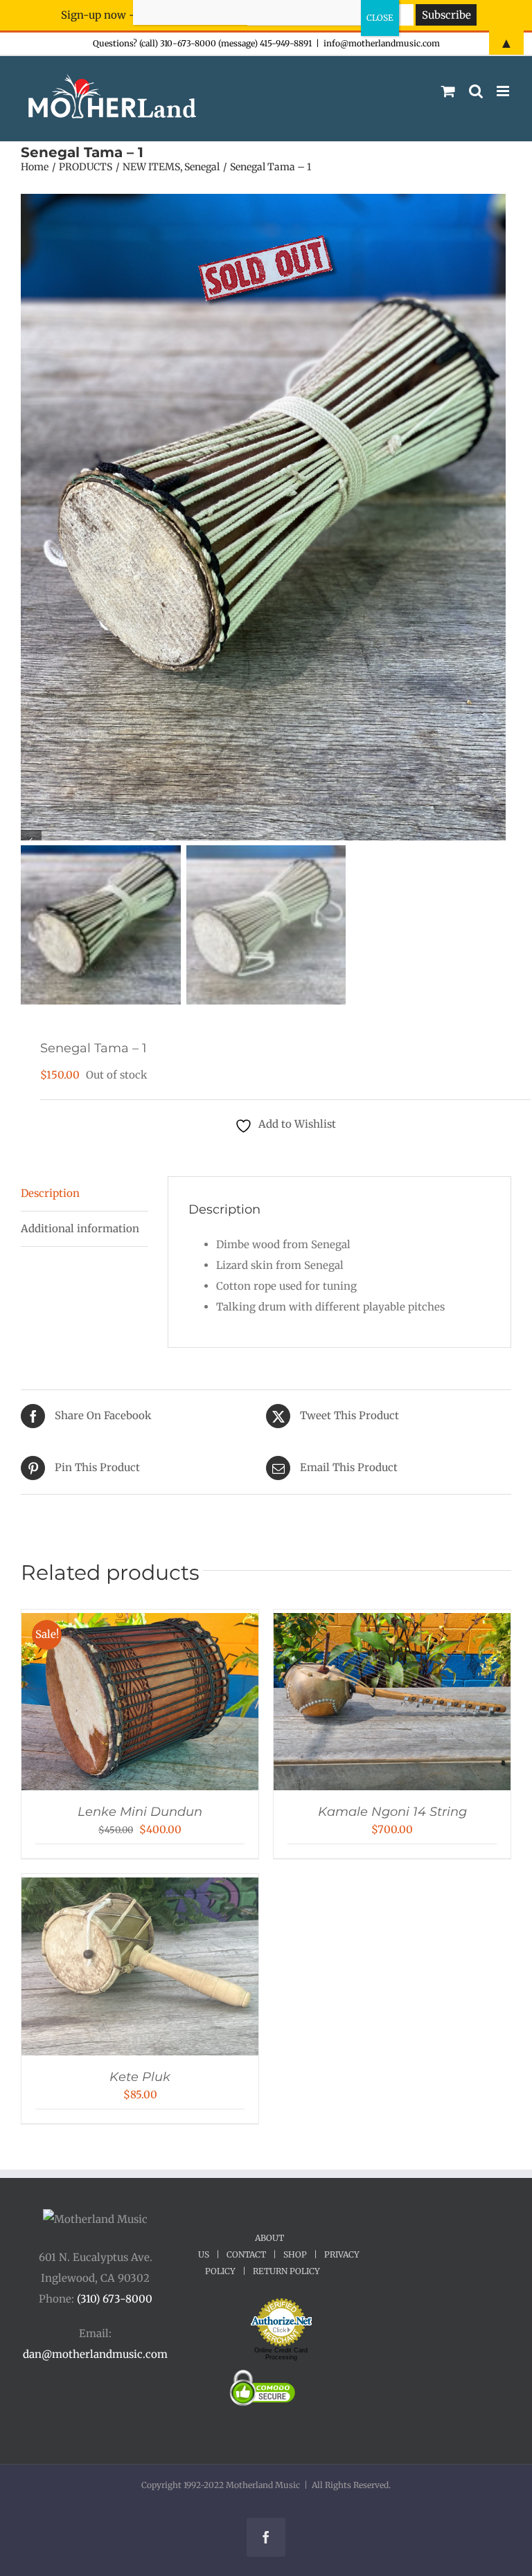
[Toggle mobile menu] (504, 91)
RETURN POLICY (286, 2271)
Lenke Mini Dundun (140, 1812)
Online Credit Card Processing (281, 2354)
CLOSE (380, 18)
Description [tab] (50, 1193)
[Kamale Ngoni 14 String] (392, 1623)
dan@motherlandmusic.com (95, 2354)
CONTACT (246, 2254)
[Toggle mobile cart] (448, 91)
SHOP (295, 2254)
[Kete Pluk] (140, 1888)
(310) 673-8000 (115, 2299)
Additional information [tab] (80, 1228)
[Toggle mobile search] (476, 91)
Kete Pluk (140, 2077)
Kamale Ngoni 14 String (392, 1812)
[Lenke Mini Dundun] (140, 1623)
